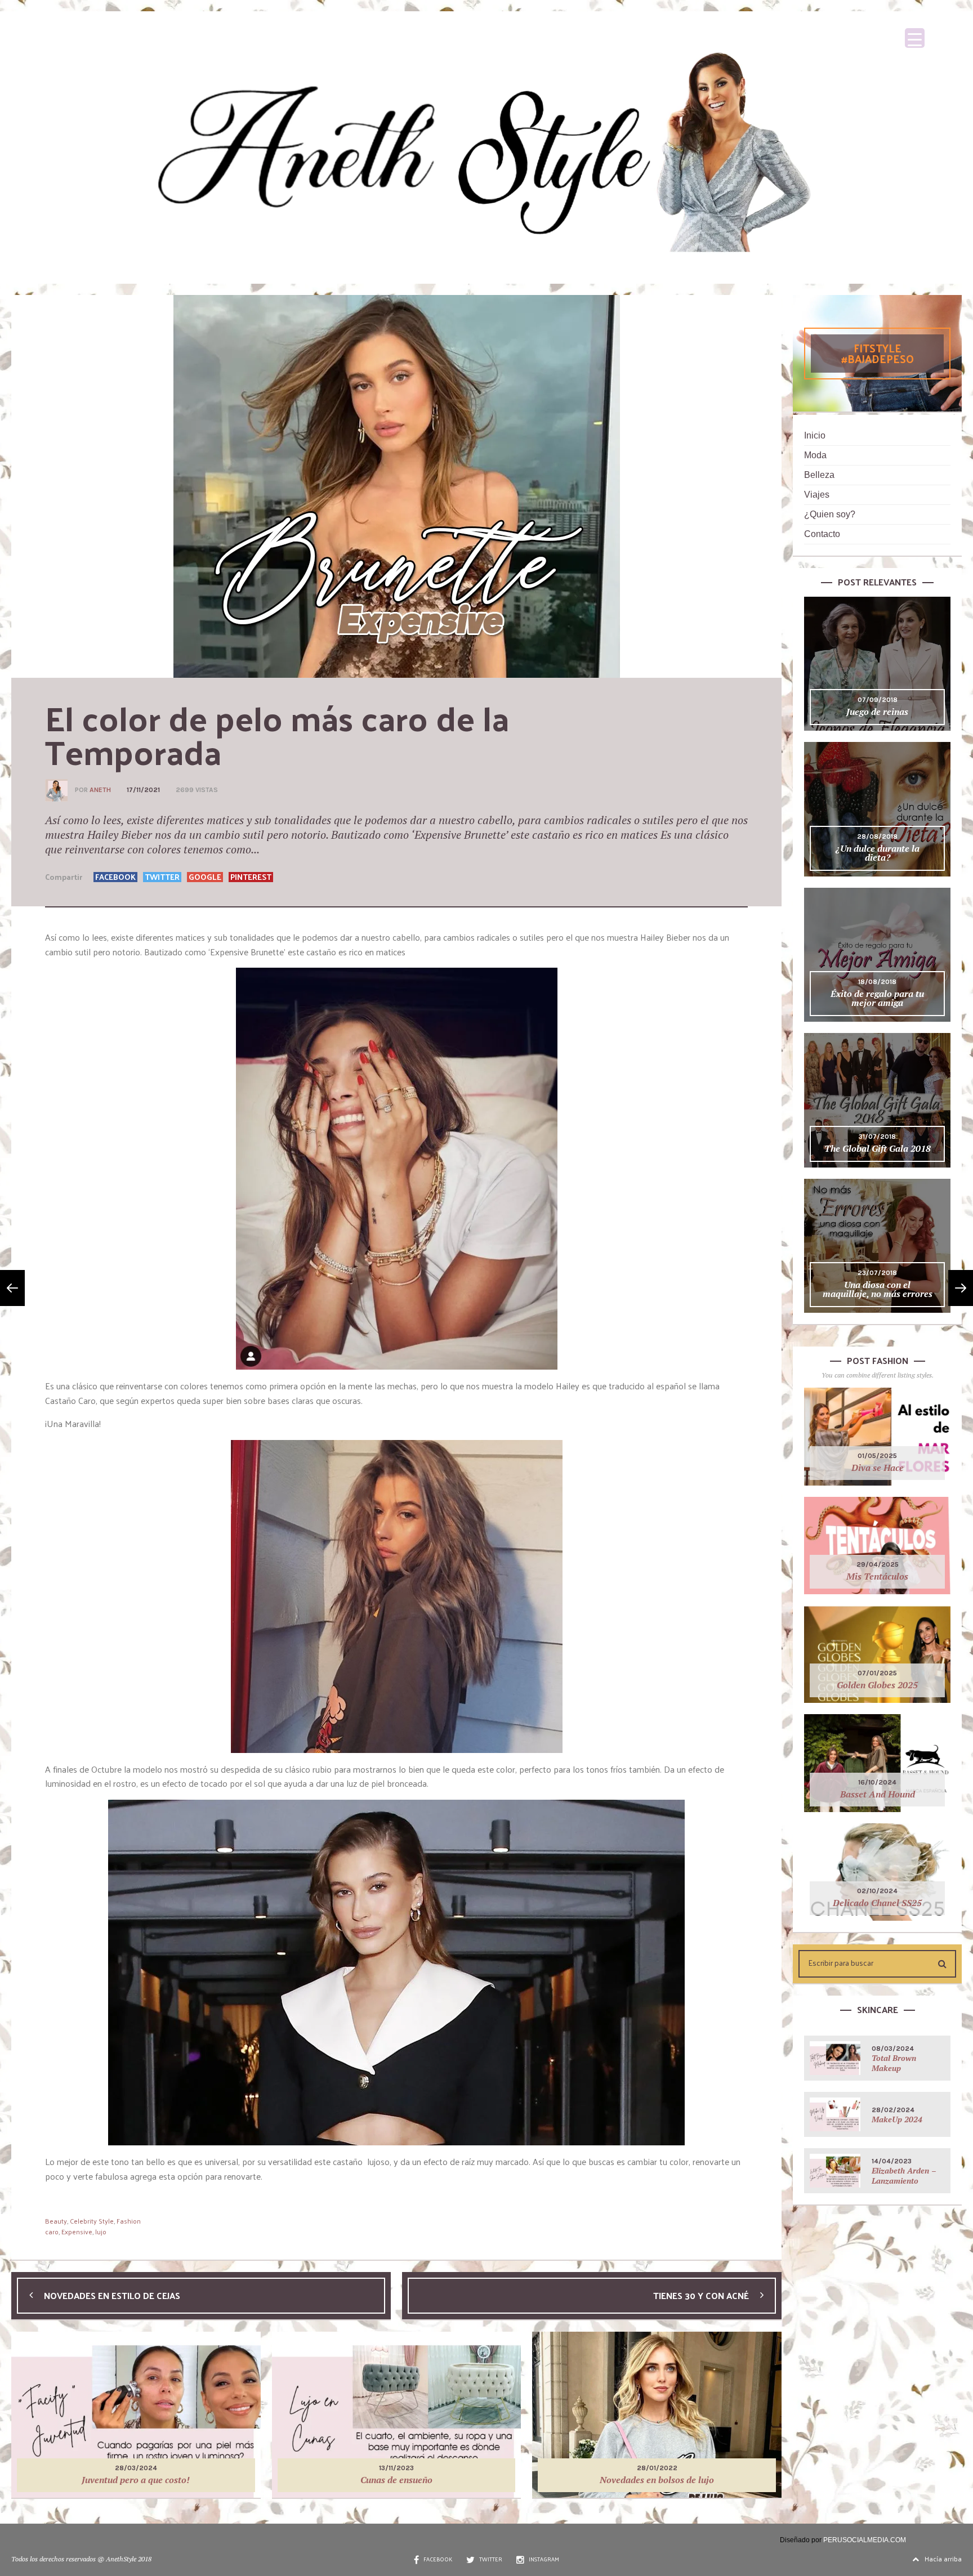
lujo (101, 2231)
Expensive (77, 2231)
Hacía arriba (943, 2559)
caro (52, 2231)
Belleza (819, 475)
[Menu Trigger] (915, 38)
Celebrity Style (92, 2221)
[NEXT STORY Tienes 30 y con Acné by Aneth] (961, 1288)
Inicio (815, 435)
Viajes (817, 495)
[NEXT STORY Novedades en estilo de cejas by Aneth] (12, 1288)
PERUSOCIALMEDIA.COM (865, 2540)
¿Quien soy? (830, 514)
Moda (815, 455)
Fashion (129, 2221)
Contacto (822, 534)
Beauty (56, 2221)
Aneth (100, 790)
